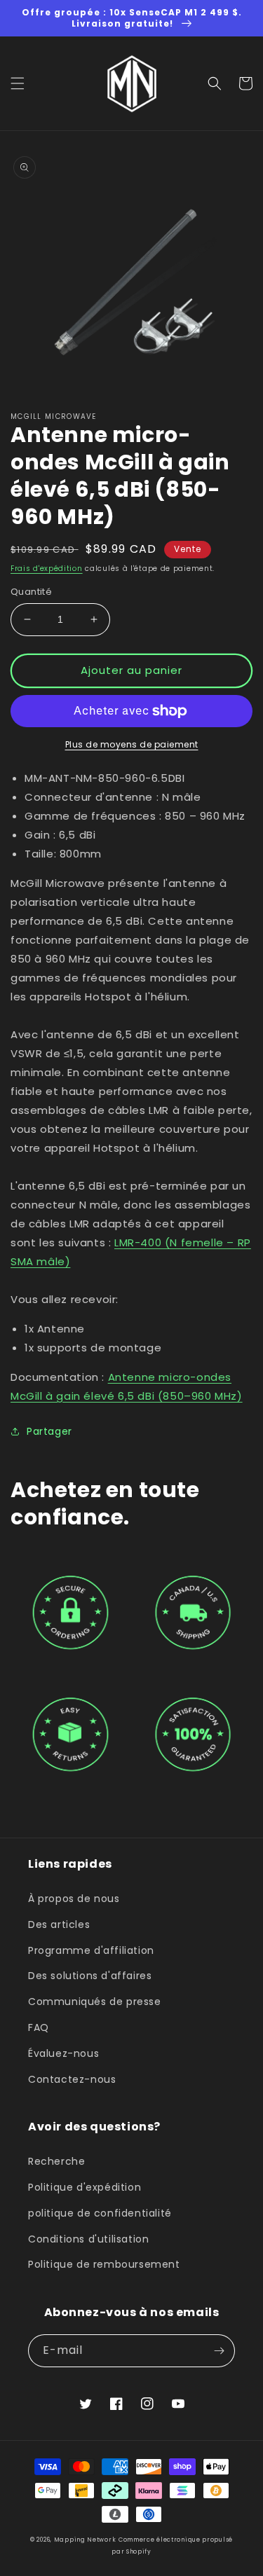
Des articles (59, 1924)
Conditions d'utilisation (88, 2239)
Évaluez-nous (63, 2053)
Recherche (56, 2161)
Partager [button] (49, 1431)
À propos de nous (74, 1899)
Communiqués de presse (95, 2002)
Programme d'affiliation (91, 1950)
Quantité (31, 592)
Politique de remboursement (104, 2264)
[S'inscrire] (219, 2351)
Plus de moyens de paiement (132, 744)
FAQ (39, 2027)
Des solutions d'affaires (90, 1976)
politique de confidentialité (100, 2213)
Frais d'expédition (47, 569)
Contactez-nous (72, 2079)
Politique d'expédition (85, 2187)
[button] (18, 83)
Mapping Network (85, 2540)
